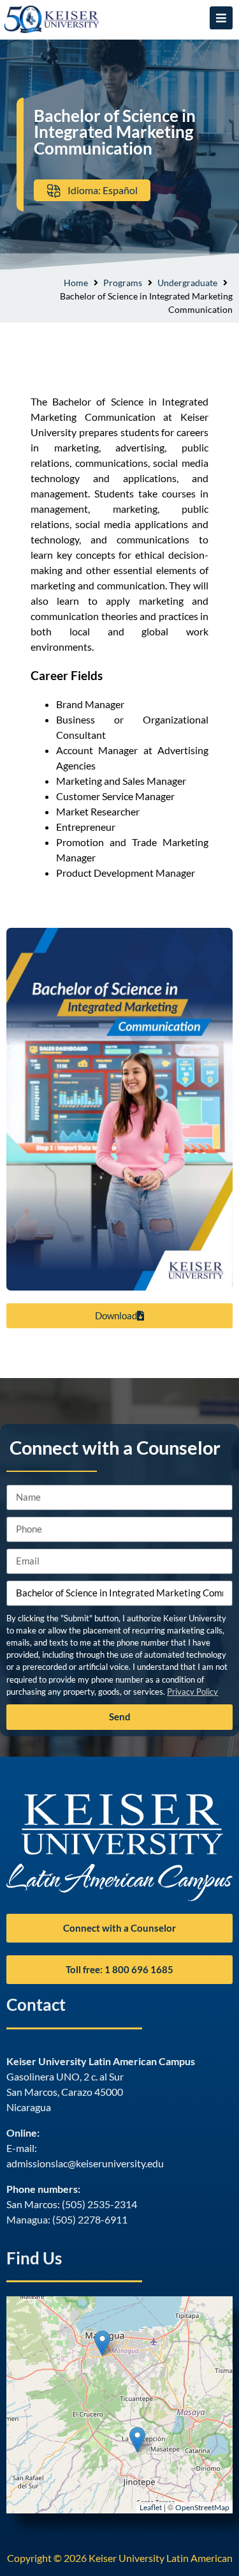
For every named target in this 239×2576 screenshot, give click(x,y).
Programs (123, 283)
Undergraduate (187, 283)
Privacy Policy (192, 1692)
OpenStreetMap (202, 2507)
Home (76, 283)
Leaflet (151, 2507)
